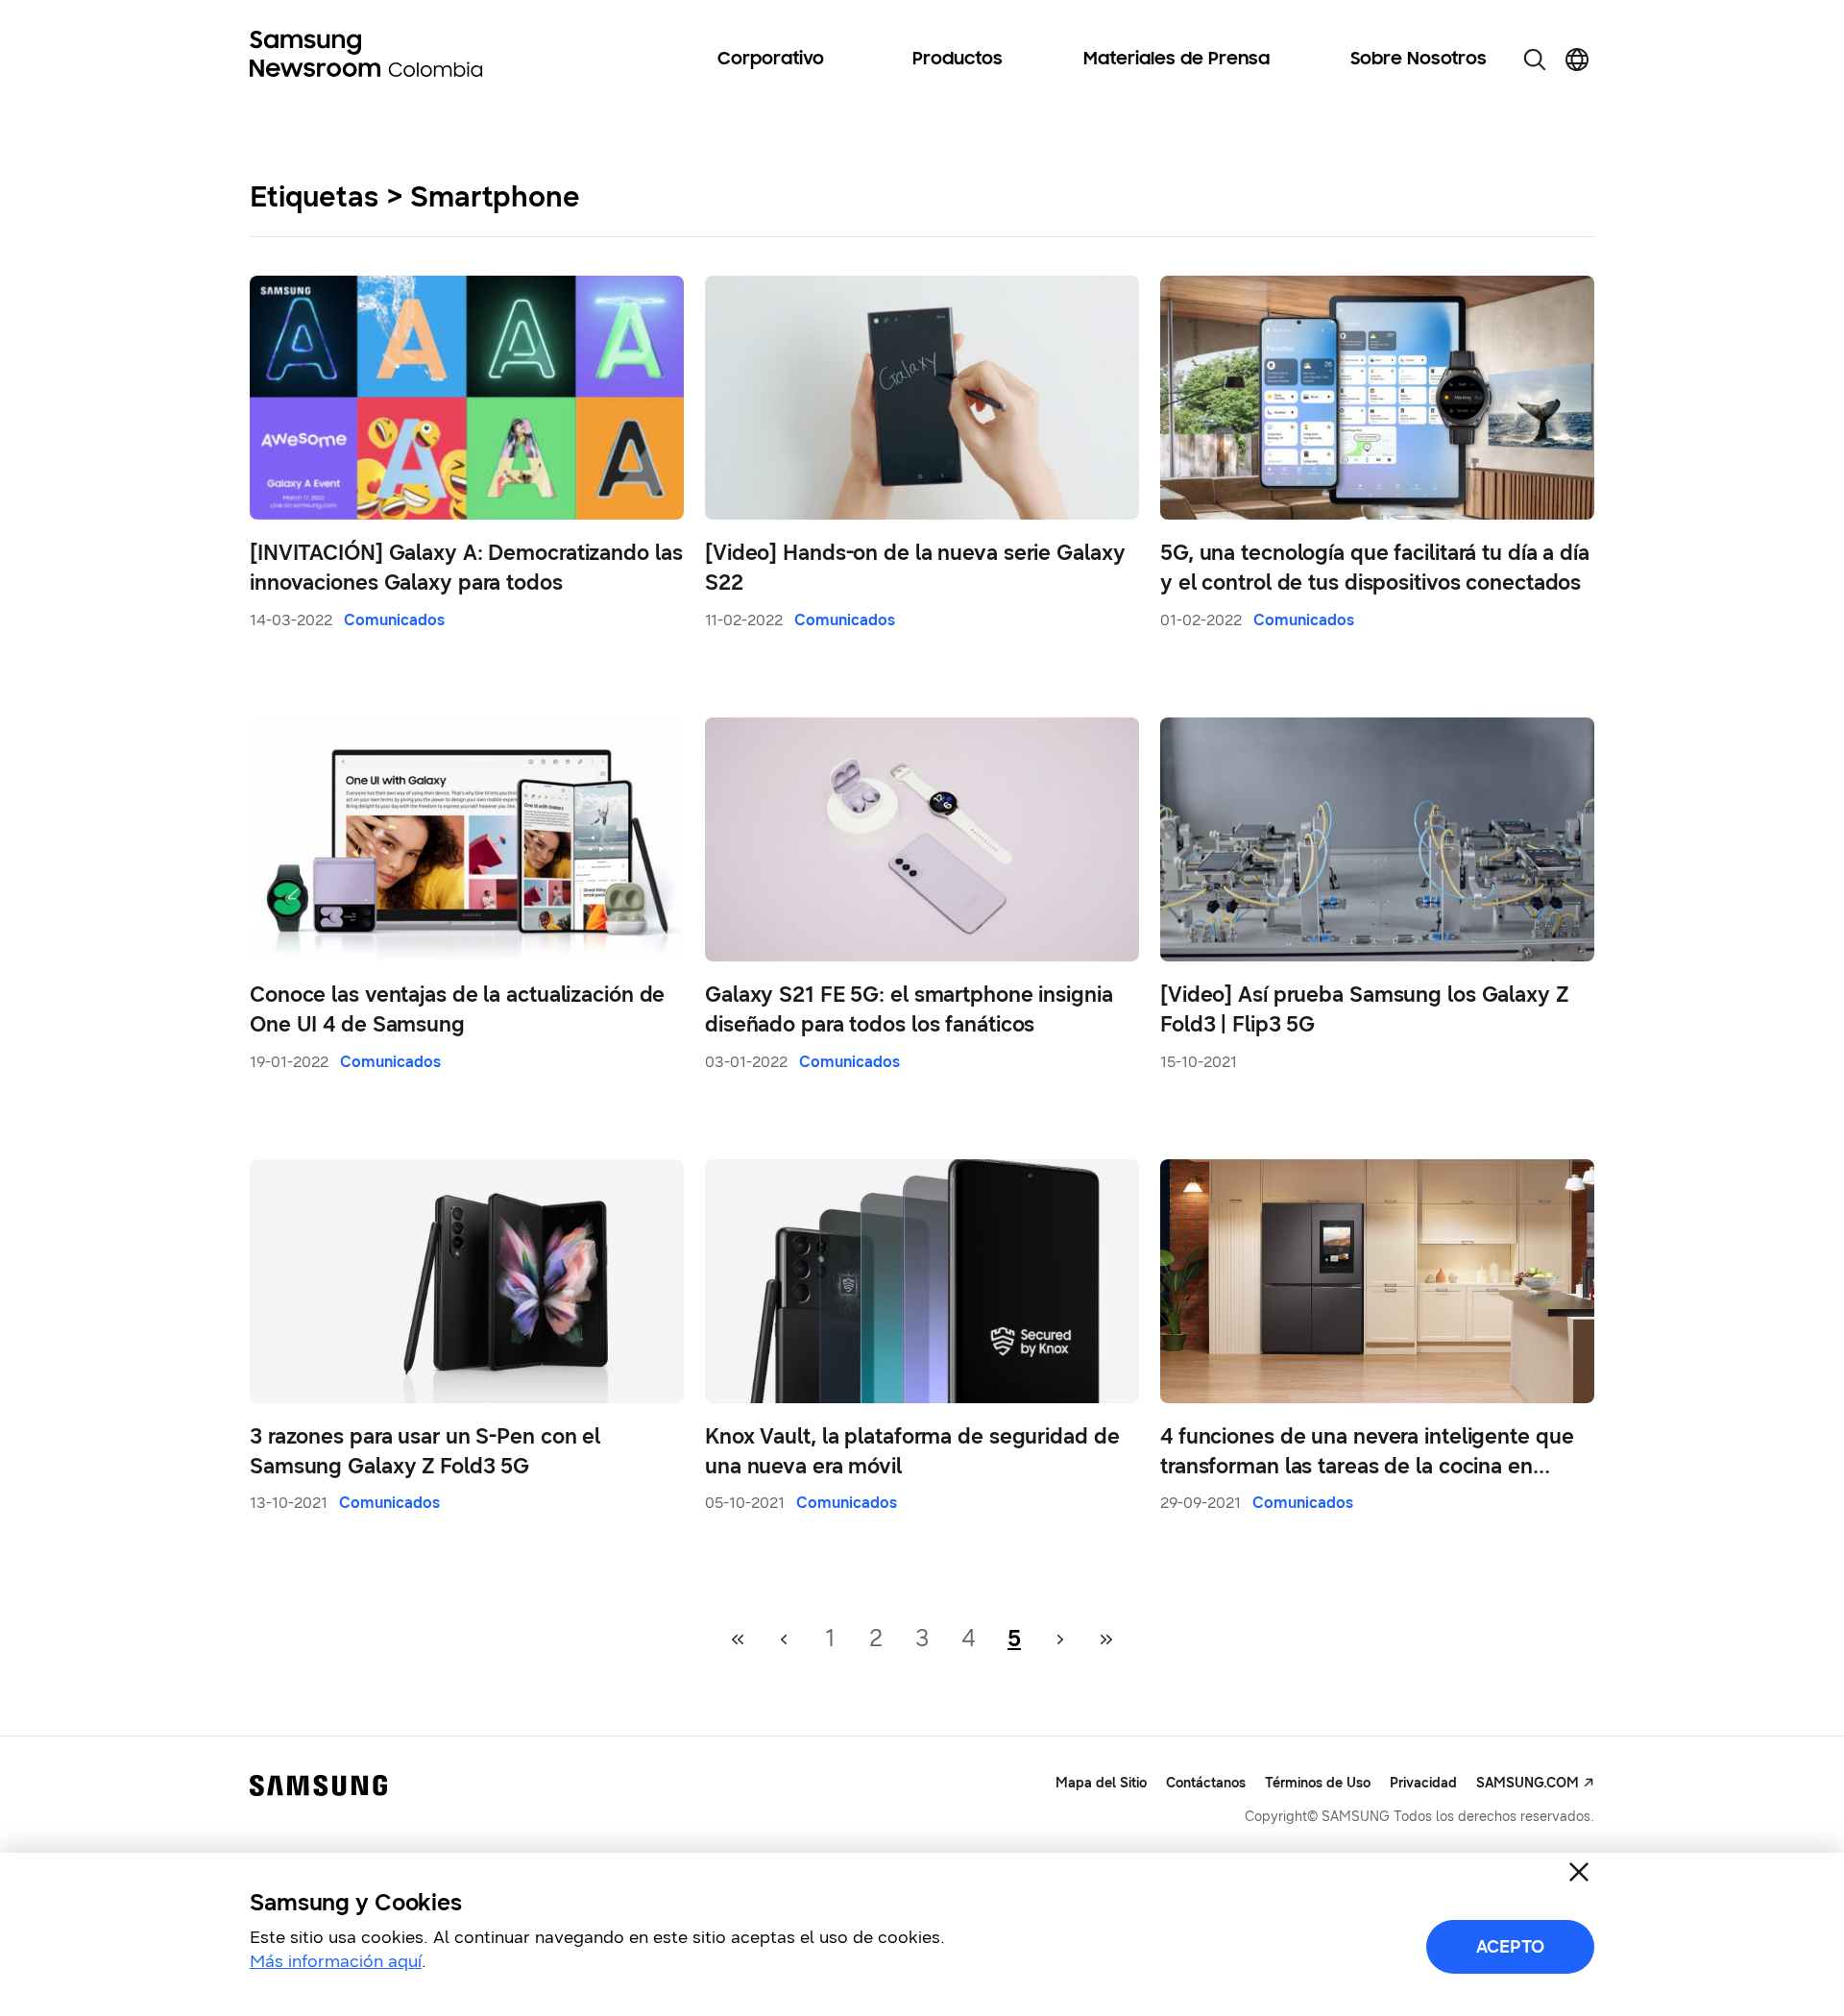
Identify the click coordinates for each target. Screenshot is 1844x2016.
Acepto (1510, 1947)
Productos (958, 60)
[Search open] (1535, 60)
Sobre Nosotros (1419, 60)
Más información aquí (336, 1961)
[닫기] (1579, 1872)
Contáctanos (1206, 1783)
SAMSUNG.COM (1528, 1783)
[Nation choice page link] (1577, 60)
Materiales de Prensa (1177, 60)
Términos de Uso (1318, 1783)
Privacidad (1423, 1783)
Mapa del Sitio (1101, 1783)
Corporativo (771, 60)
